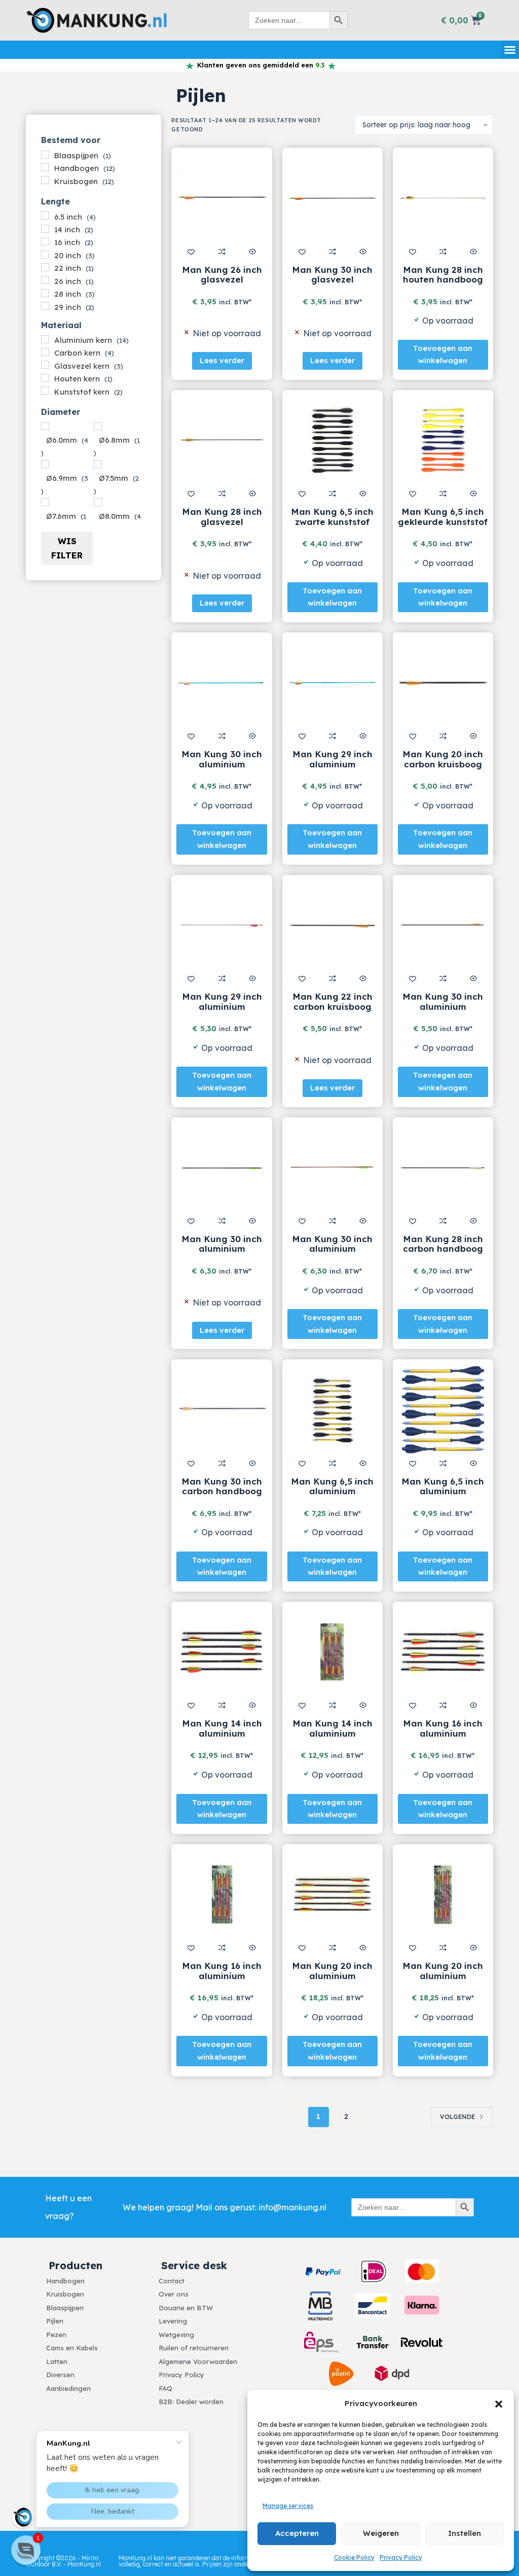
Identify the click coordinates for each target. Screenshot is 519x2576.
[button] (499, 2404)
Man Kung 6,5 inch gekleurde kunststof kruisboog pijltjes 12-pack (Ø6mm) (443, 526)
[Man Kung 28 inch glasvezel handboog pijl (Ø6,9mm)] (221, 440)
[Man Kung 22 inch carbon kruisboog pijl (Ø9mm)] (332, 925)
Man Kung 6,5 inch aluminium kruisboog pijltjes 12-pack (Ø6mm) (332, 1496)
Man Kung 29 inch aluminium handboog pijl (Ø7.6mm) (332, 769)
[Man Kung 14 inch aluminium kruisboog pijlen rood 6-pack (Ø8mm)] (332, 1652)
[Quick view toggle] (252, 252)
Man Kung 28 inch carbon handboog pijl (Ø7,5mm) (443, 1249)
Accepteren (297, 2533)
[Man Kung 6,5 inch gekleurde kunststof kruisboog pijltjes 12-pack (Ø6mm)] (443, 440)
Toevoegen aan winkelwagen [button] (443, 355)
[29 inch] (45, 306)
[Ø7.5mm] (98, 464)
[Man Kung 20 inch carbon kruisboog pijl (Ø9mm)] (443, 683)
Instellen (465, 2533)
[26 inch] (45, 280)
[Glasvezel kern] (45, 365)
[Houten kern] (45, 378)
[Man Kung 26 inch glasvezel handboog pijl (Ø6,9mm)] (221, 198)
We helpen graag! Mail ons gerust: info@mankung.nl (225, 2207)
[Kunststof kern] (45, 391)
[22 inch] (45, 267)
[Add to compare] (222, 252)
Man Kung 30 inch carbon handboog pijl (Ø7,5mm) (222, 1491)
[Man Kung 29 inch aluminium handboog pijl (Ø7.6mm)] (332, 683)
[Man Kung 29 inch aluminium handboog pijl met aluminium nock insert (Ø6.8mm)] (221, 925)
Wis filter (67, 548)
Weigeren (381, 2533)
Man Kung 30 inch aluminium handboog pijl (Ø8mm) (222, 769)
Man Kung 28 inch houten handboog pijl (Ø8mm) (443, 279)
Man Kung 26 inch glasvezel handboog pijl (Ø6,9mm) (222, 285)
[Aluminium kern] (45, 339)
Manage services (288, 2506)
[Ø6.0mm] (45, 426)
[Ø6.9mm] (45, 464)
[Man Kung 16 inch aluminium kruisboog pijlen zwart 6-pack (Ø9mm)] (443, 1652)
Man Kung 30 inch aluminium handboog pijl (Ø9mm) (443, 1011)
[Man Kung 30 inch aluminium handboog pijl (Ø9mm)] (443, 925)
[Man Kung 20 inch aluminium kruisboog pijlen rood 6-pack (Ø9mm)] (443, 1894)
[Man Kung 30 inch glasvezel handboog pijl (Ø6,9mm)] (332, 198)
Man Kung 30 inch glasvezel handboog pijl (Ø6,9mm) (332, 285)
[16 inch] (45, 241)
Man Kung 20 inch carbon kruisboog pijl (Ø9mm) (443, 764)
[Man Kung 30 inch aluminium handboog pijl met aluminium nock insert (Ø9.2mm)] (332, 1168)
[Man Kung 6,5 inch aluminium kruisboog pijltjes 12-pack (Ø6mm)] (332, 1409)
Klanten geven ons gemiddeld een (259, 65)
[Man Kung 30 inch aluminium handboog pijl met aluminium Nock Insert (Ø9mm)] (221, 1168)
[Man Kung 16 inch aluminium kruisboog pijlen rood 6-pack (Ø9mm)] (221, 1894)
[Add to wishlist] (191, 252)
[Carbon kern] (45, 352)
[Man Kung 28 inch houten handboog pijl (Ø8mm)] (443, 198)
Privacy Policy (401, 2557)
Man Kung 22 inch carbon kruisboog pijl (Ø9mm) (332, 1006)
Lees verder (222, 360)
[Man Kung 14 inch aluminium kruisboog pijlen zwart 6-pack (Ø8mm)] (221, 1652)
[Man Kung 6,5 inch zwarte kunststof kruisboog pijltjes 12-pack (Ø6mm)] (332, 440)
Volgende (457, 2117)
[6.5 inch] (45, 216)
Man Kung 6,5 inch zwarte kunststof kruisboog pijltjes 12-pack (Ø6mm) (332, 526)
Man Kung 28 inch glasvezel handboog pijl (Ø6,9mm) (222, 526)
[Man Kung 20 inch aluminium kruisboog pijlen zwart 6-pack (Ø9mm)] (332, 1894)
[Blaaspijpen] (45, 155)
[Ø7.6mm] (45, 502)
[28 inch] (45, 293)
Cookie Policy (354, 2557)
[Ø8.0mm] (98, 502)
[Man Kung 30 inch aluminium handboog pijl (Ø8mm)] (221, 683)
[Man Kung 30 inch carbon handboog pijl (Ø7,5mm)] (221, 1409)
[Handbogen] (45, 167)
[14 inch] (45, 229)
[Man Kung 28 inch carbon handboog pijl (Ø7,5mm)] (443, 1168)
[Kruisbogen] (45, 180)
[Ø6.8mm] (98, 426)
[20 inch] (45, 255)
